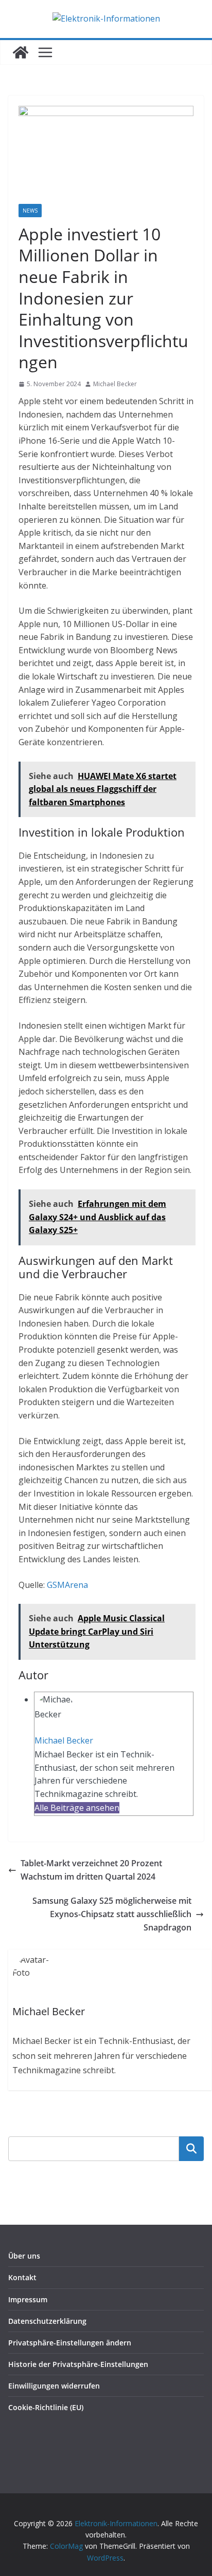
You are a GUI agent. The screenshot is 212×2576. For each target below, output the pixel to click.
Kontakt (22, 2277)
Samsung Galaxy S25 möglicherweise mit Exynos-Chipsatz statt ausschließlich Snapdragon (112, 1914)
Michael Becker (115, 384)
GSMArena (67, 1585)
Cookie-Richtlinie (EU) (46, 2407)
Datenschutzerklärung (47, 2321)
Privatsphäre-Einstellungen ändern (70, 2343)
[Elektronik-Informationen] (21, 52)
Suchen (191, 2148)
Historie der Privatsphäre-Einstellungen (78, 2364)
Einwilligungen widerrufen (54, 2386)
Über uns (24, 2256)
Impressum (28, 2299)
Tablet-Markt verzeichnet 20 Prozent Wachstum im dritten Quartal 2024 (91, 1870)
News (30, 211)
